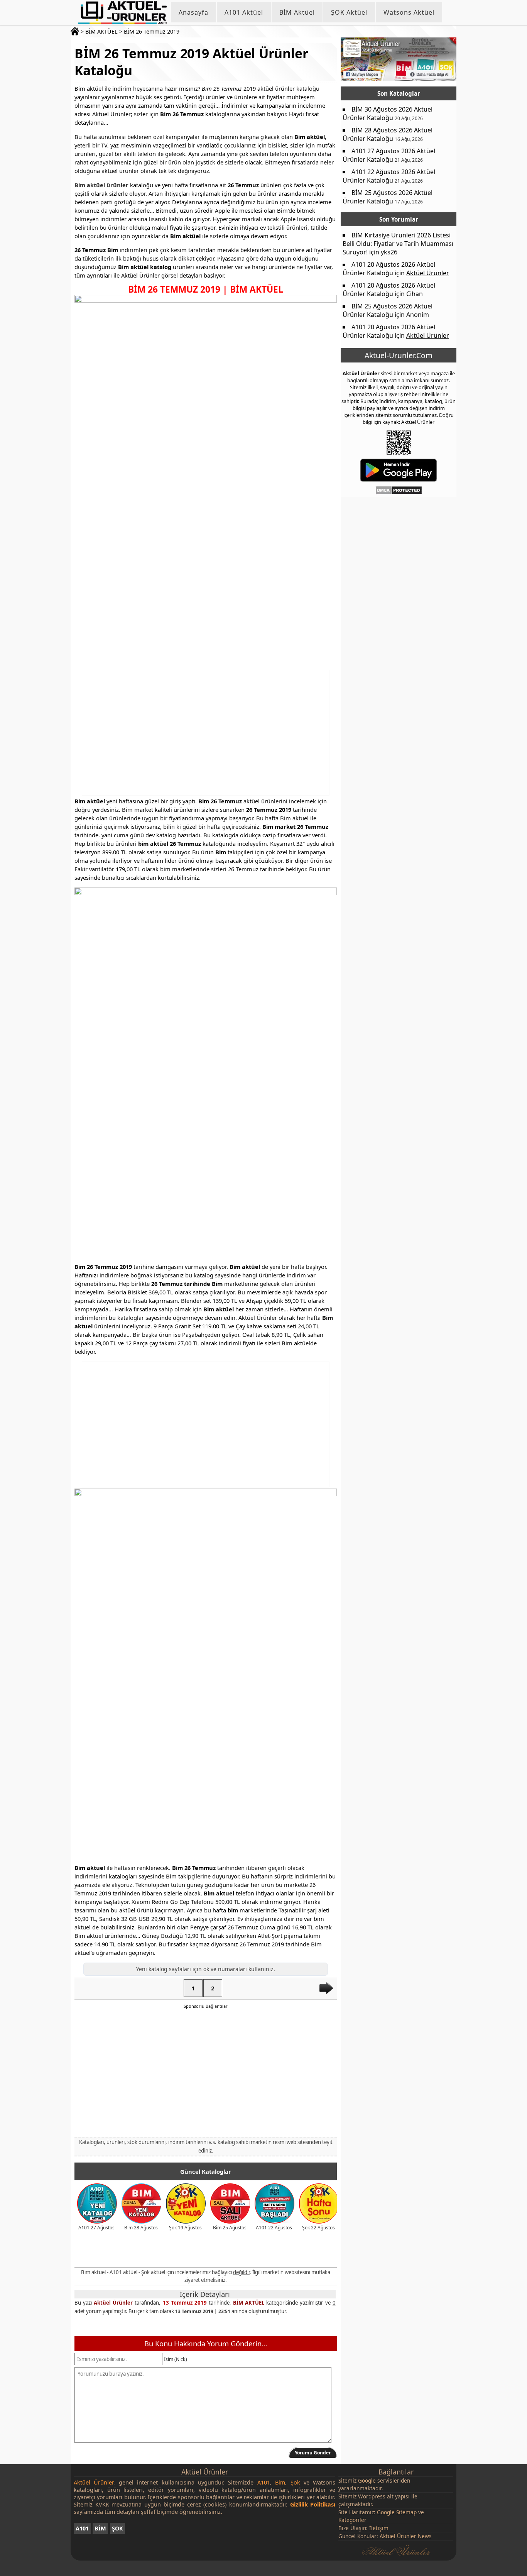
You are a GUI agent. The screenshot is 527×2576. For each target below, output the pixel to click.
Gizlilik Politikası (313, 2504)
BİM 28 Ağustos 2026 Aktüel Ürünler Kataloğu (388, 134)
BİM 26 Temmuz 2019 (152, 31)
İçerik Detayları (205, 2294)
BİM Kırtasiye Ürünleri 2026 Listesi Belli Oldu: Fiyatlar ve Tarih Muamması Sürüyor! (398, 244)
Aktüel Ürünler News (406, 2536)
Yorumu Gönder (313, 2453)
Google (367, 2480)
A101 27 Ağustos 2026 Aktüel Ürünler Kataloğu (389, 155)
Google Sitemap (397, 2512)
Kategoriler (352, 2520)
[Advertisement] (206, 733)
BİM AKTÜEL (101, 31)
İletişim (379, 2528)
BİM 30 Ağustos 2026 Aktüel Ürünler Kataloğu (388, 113)
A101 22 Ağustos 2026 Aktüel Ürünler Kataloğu (389, 176)
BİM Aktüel (297, 12)
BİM (100, 2528)
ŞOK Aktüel (349, 12)
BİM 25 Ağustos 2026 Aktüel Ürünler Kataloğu (388, 197)
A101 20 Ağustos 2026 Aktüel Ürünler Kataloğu (389, 269)
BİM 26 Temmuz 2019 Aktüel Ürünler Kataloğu (191, 62)
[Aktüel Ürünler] (122, 12)
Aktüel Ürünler (113, 2303)
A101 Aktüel (244, 12)
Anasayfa (193, 12)
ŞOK (117, 2528)
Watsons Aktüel (409, 12)
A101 (82, 2528)
